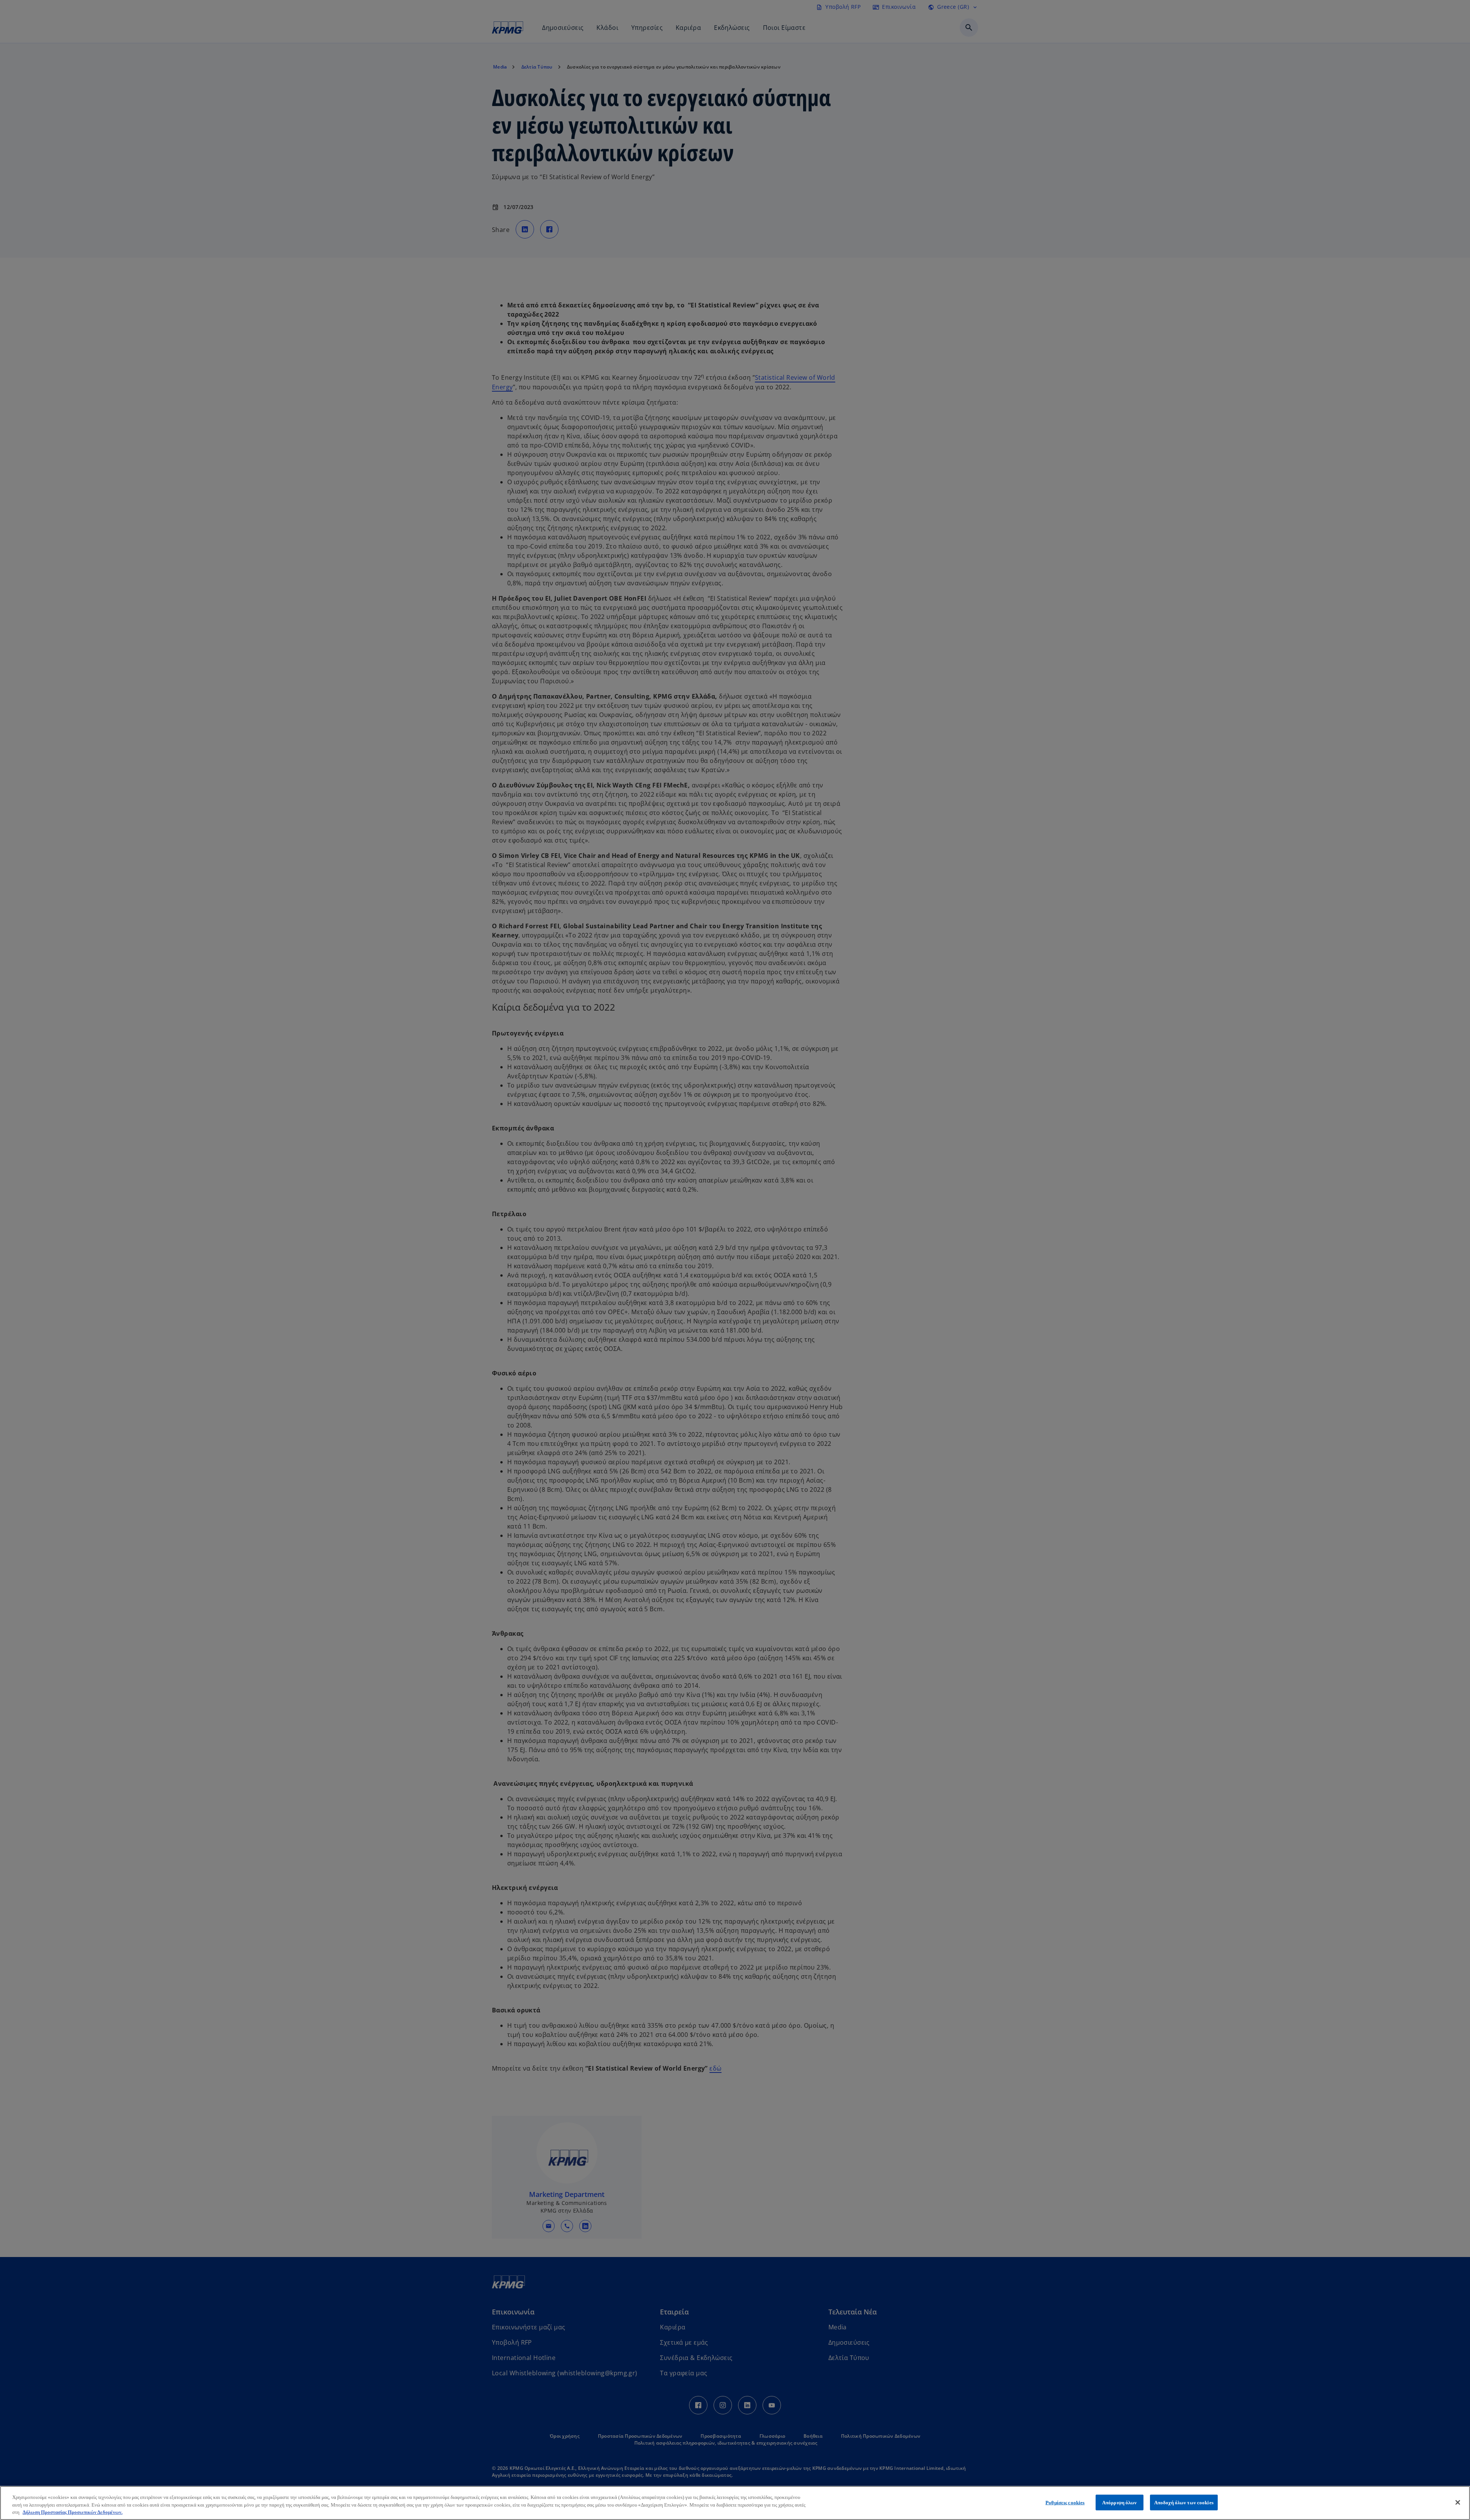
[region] (735, 2503)
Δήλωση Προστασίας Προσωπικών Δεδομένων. (73, 2512)
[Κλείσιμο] (1458, 2502)
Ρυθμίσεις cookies (1065, 2502)
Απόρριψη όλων (1120, 2502)
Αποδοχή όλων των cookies (1184, 2502)
